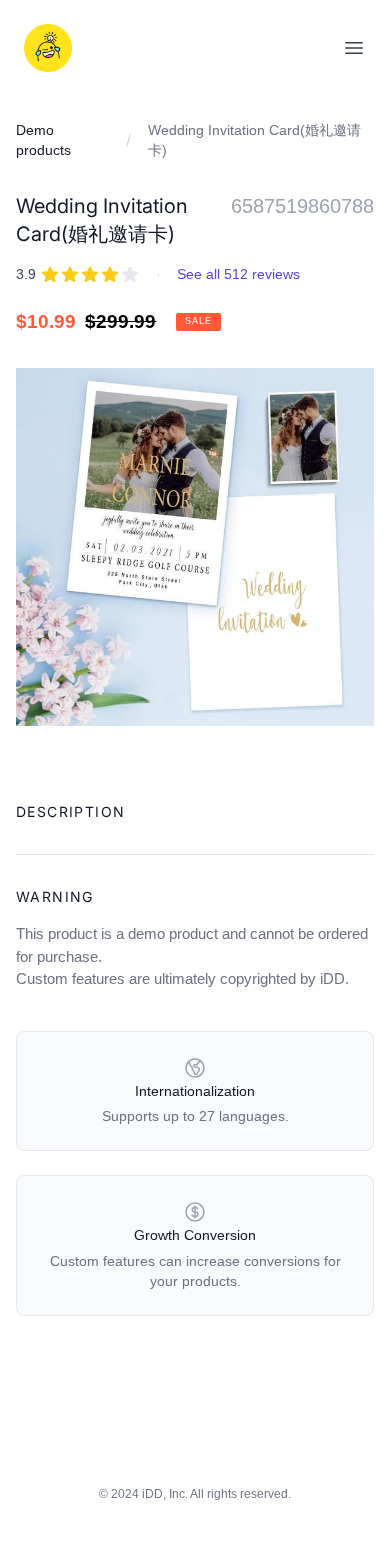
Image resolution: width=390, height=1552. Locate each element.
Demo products (43, 140)
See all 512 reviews (238, 274)
